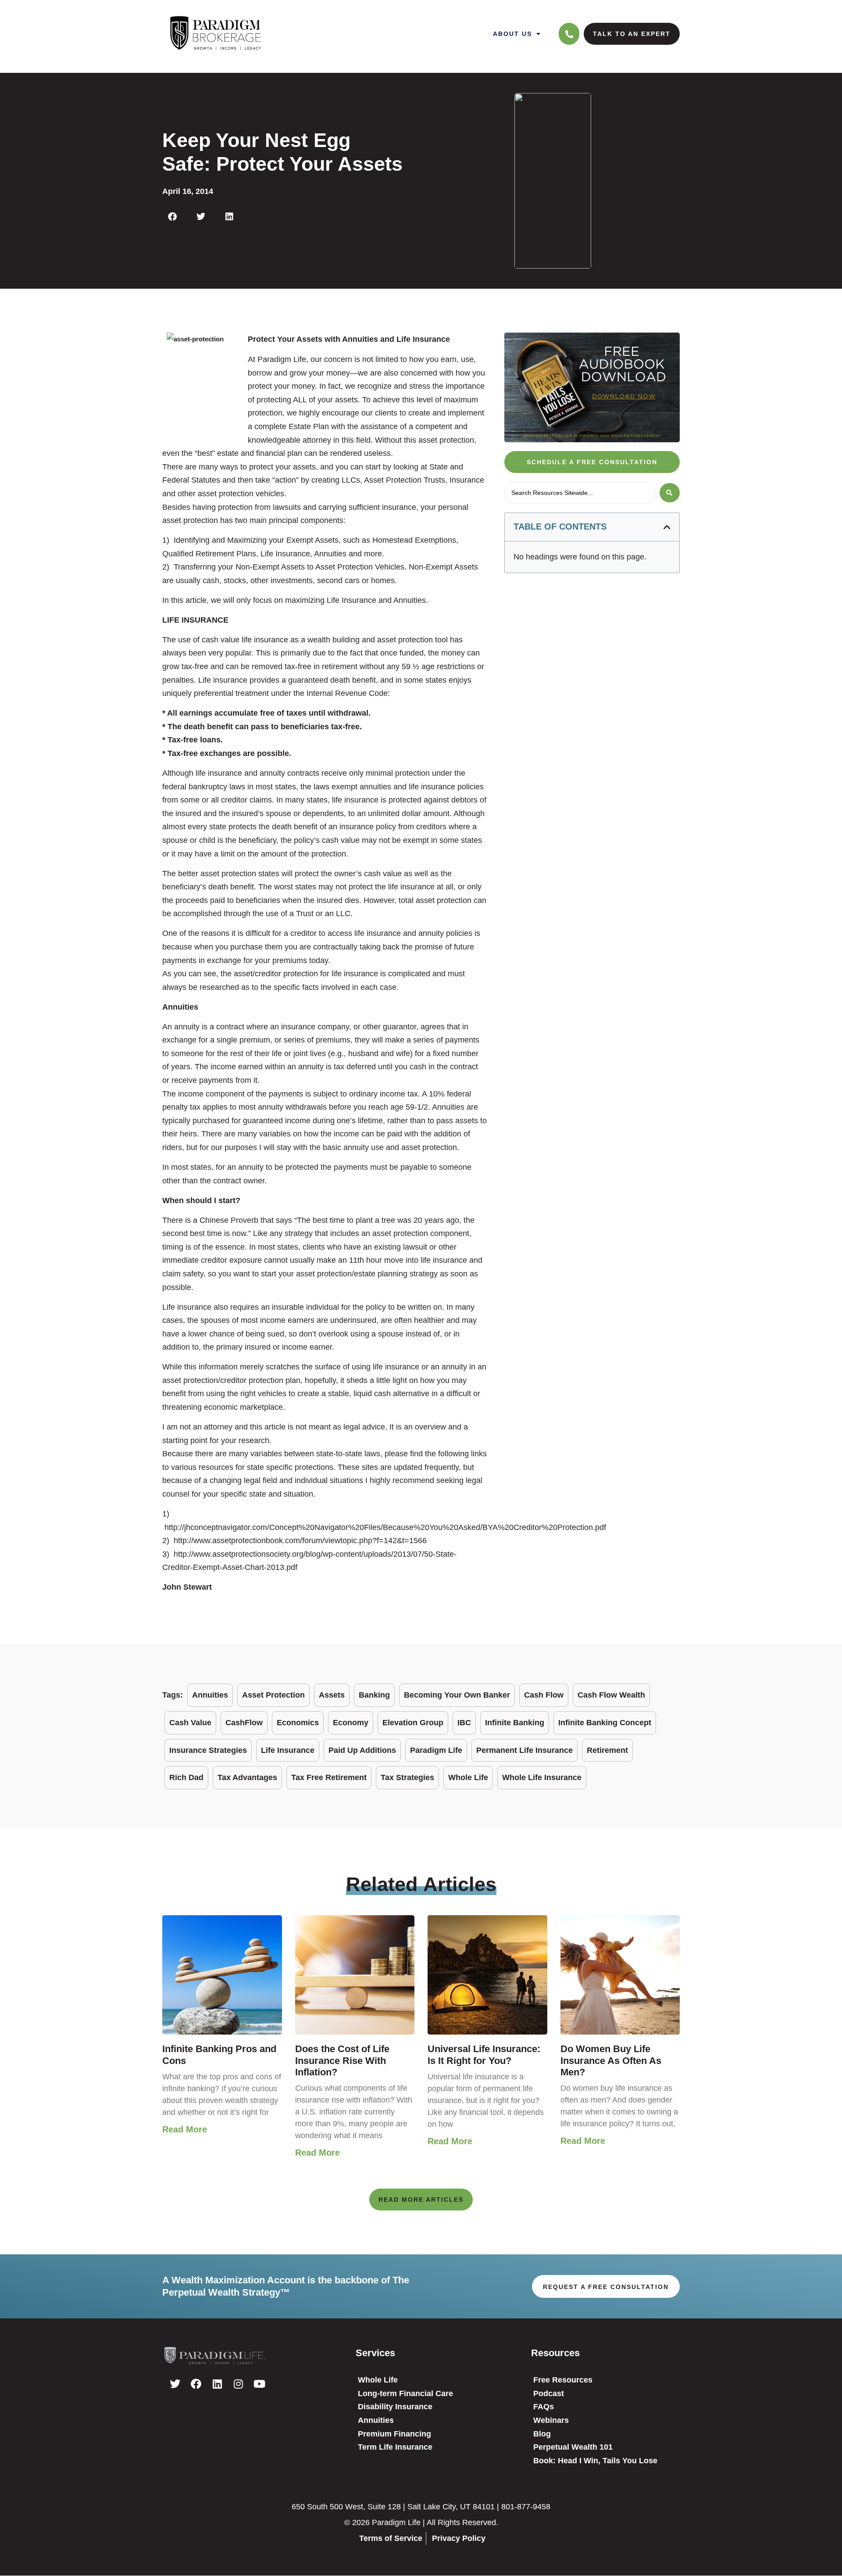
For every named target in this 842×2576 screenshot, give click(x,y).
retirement (607, 1750)
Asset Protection (273, 1695)
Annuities (210, 1695)
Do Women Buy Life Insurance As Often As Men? (611, 2060)
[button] (172, 217)
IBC (464, 1723)
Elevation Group (413, 1723)
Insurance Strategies (208, 1750)
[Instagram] (238, 2384)
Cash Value (190, 1723)
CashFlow (244, 1723)
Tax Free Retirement (329, 1777)
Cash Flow (544, 1695)
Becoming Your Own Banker (457, 1695)
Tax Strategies (407, 1777)
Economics (298, 1723)
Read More (185, 2129)
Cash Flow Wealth (611, 1695)
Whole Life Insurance (542, 1777)
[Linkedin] (217, 2384)
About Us (512, 34)
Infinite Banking (515, 1723)
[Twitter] (175, 2384)
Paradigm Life (436, 1750)
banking (374, 1695)
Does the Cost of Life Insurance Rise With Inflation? (342, 2060)
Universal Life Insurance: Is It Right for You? (484, 2055)
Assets (332, 1695)
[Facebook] (196, 2384)
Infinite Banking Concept (605, 1723)
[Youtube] (259, 2384)
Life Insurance (288, 1750)
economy (351, 1723)
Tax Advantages (247, 1777)
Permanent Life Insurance (524, 1750)
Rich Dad (186, 1777)
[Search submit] (670, 493)
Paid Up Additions (362, 1750)
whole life (468, 1777)
